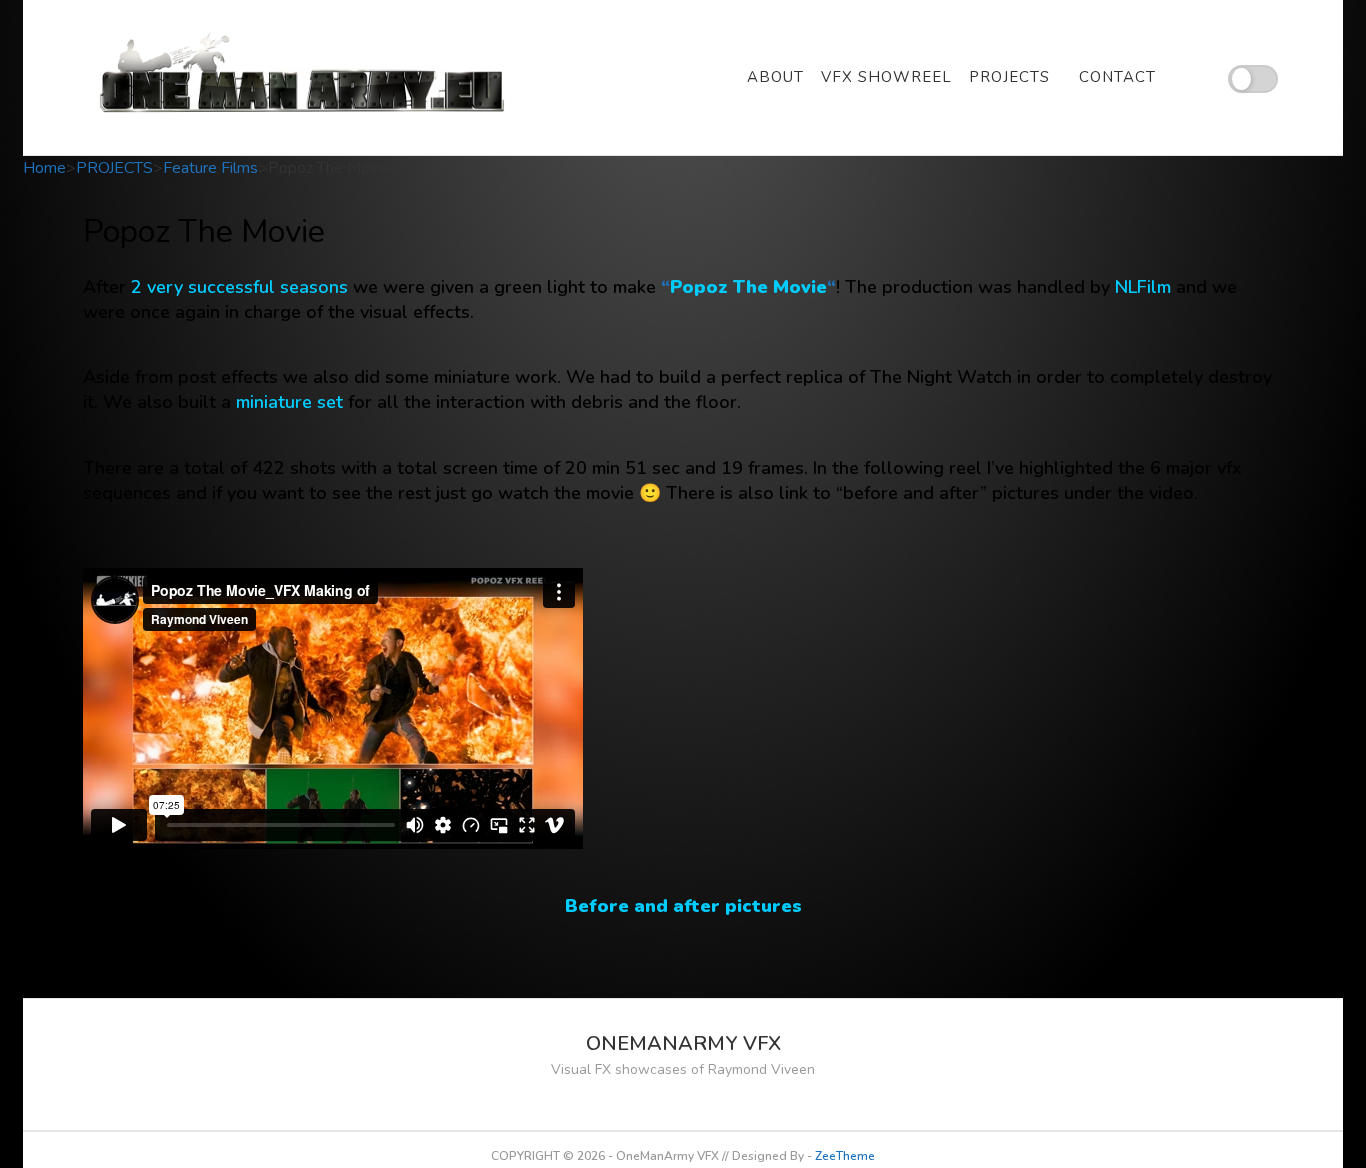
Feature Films (210, 168)
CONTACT (1117, 77)
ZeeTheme (845, 1156)
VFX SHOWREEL (886, 77)
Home (44, 168)
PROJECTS (1009, 77)
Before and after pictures (683, 906)
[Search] (1200, 77)
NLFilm (1143, 287)
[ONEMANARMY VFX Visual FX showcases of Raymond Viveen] (304, 77)
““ (748, 287)
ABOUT (775, 77)
